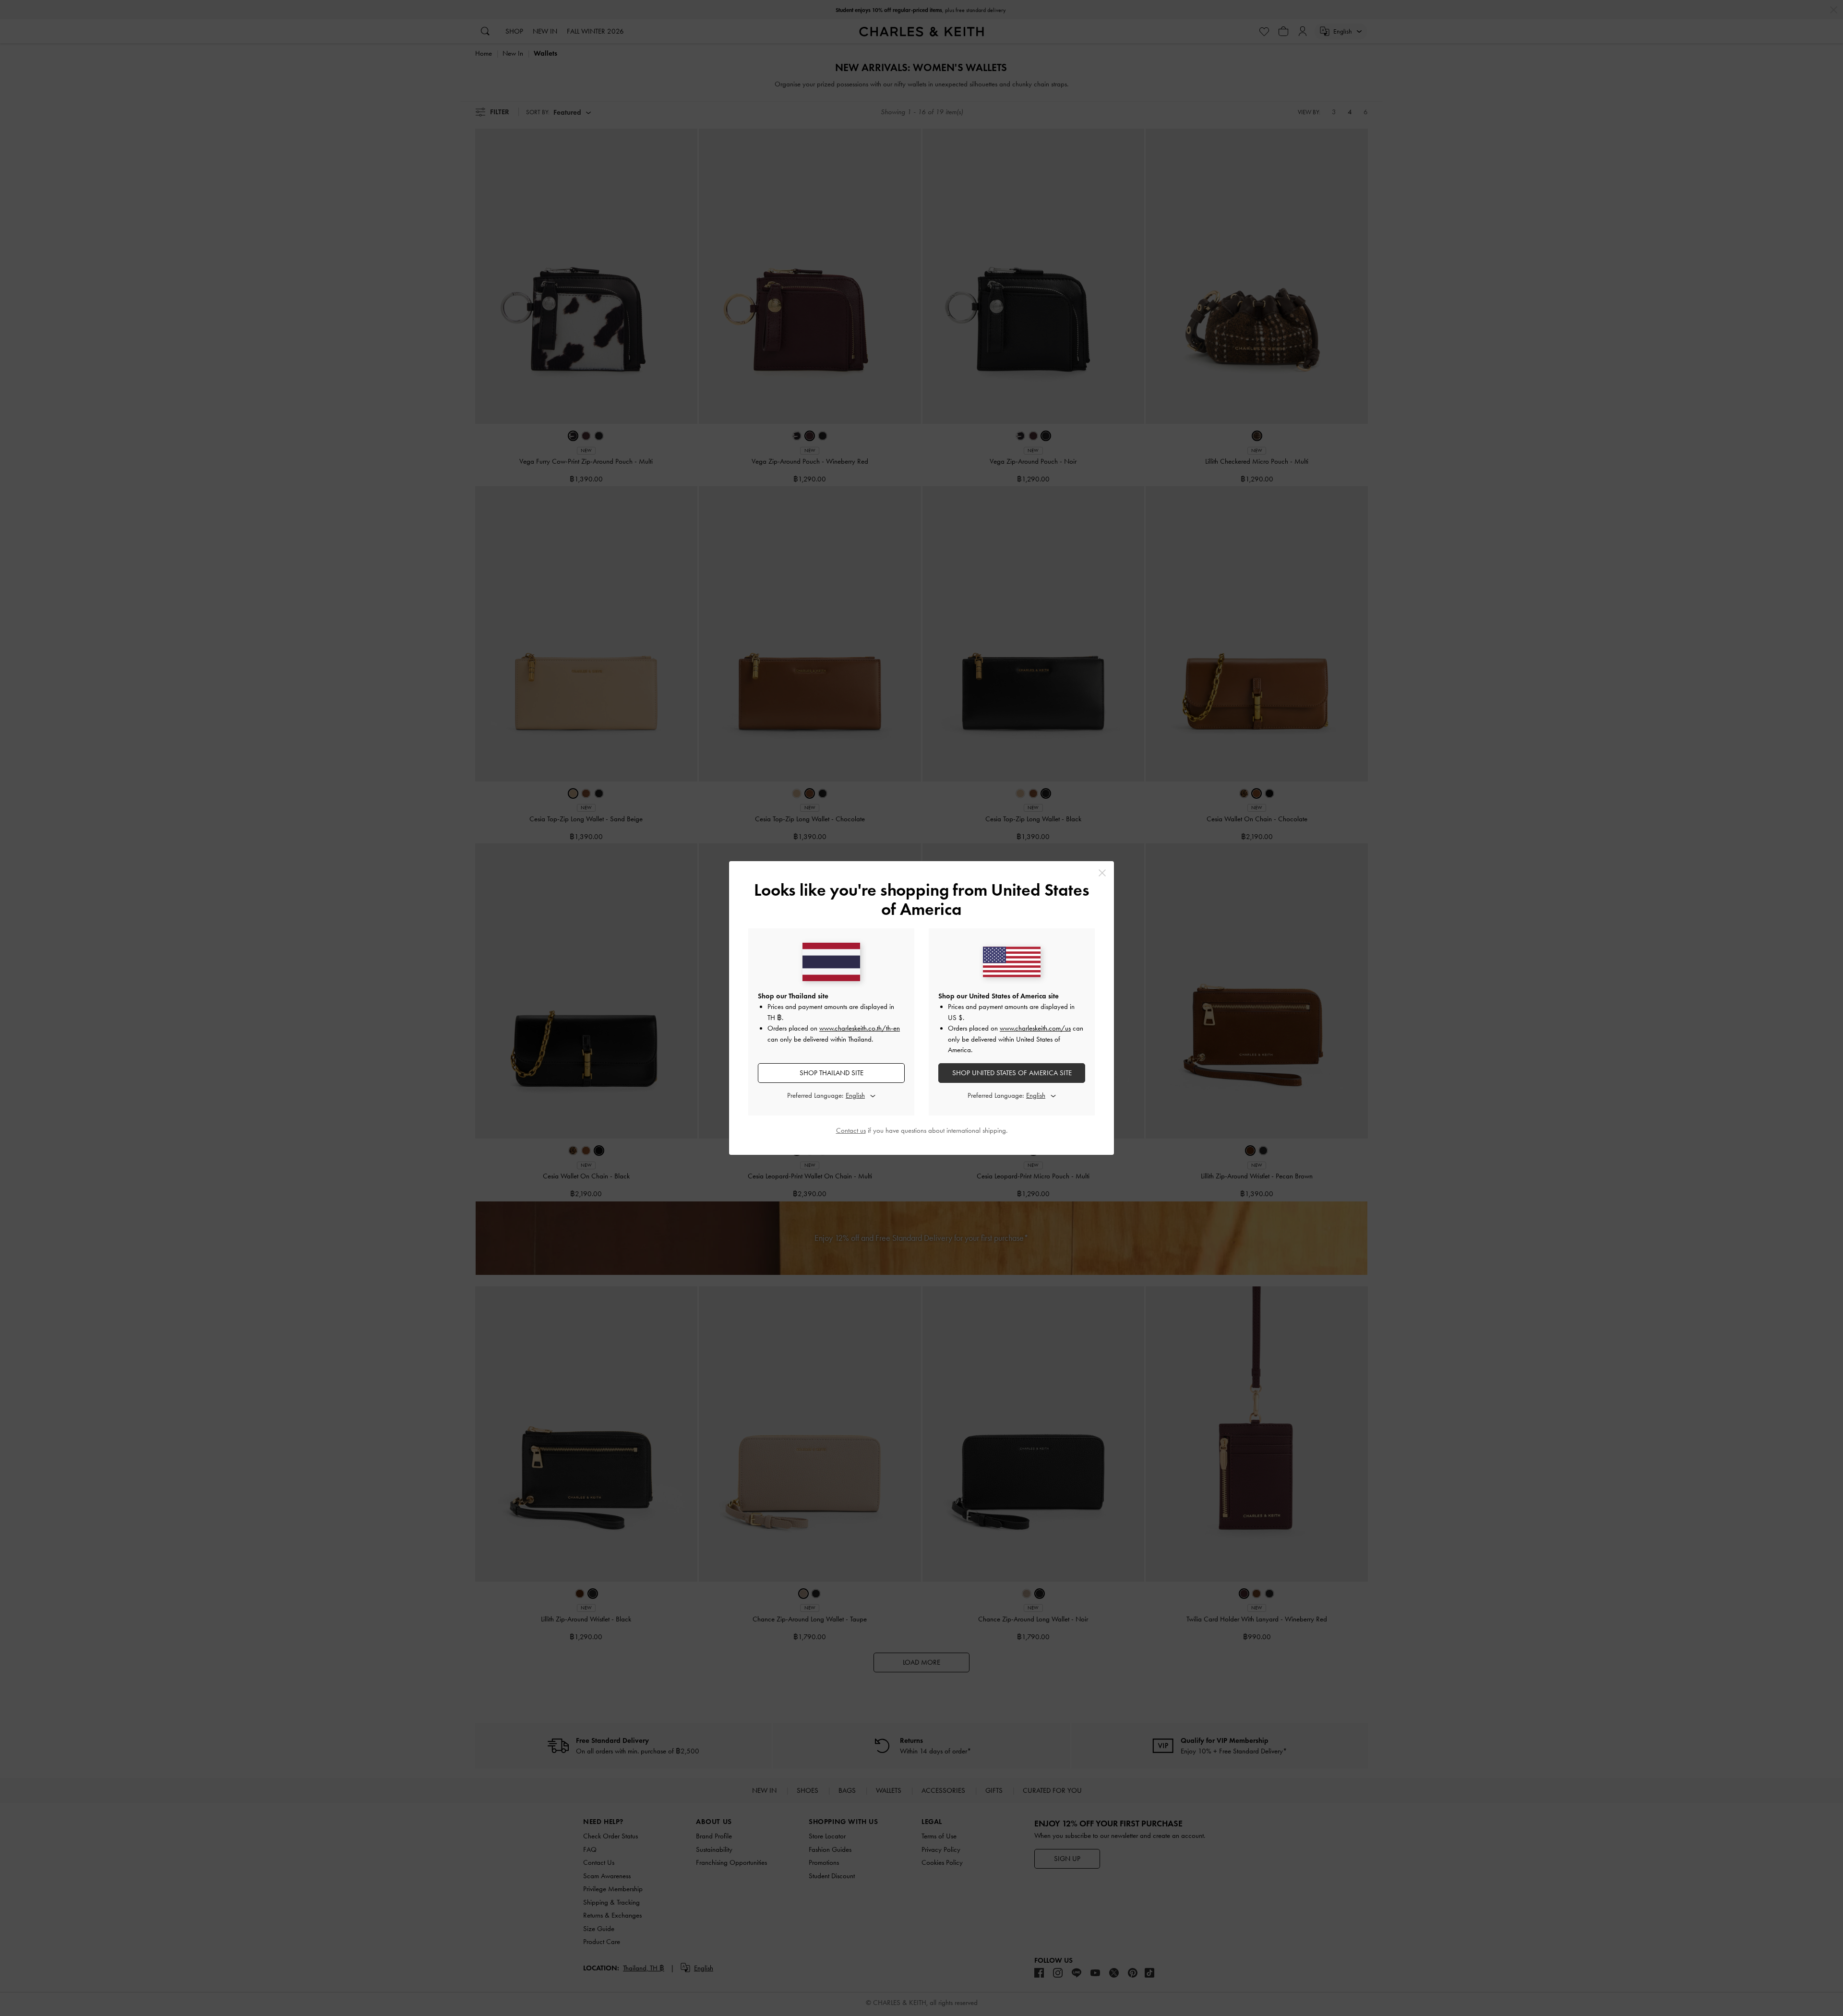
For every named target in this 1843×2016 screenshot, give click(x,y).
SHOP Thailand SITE (832, 1073)
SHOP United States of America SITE (1012, 1073)
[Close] (1102, 873)
